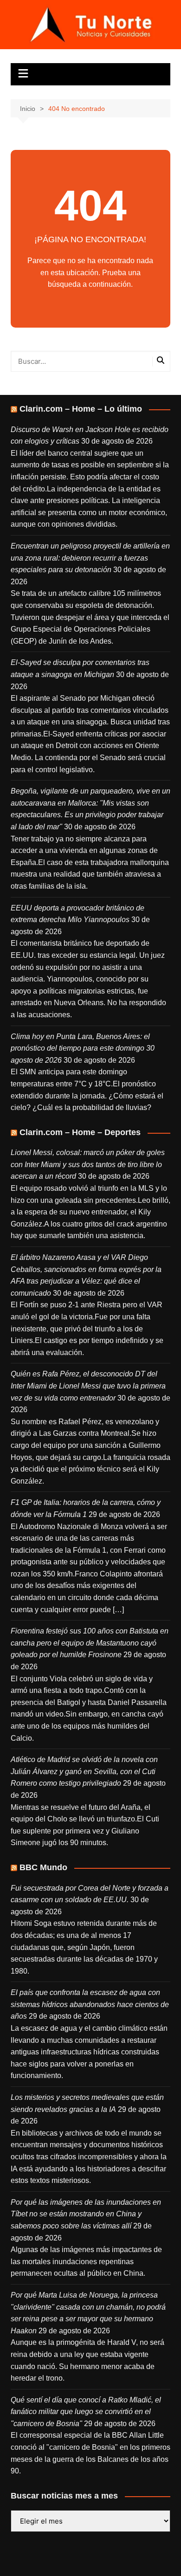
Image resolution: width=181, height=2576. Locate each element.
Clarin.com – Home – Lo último (81, 409)
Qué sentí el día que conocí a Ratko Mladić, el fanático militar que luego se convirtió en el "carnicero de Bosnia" (86, 2412)
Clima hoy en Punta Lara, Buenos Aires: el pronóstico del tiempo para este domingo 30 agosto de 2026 (83, 1048)
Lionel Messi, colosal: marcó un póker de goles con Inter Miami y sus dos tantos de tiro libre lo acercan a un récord (88, 1164)
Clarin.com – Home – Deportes (80, 1132)
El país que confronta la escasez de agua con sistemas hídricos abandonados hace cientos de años (90, 2004)
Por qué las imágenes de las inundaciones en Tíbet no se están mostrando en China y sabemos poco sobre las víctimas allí (86, 2214)
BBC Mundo (43, 1867)
